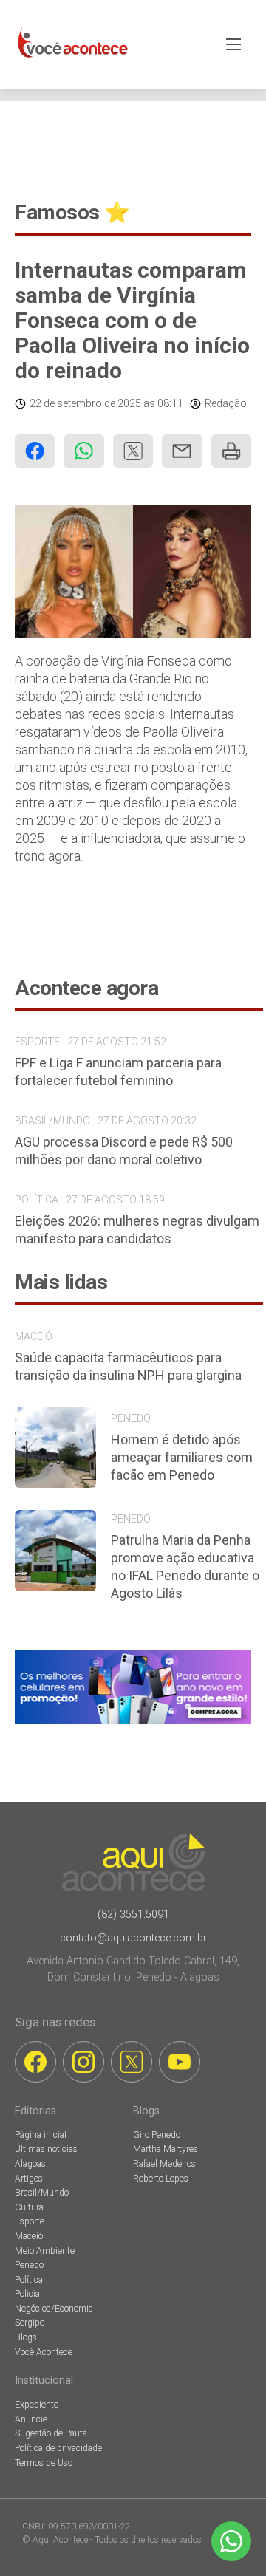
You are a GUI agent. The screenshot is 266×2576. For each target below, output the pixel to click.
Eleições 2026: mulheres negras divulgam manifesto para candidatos (137, 1230)
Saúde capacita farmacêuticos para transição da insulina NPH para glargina (128, 1366)
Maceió (29, 2236)
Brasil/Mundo (42, 2193)
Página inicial (41, 2135)
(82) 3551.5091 (133, 1914)
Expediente (37, 2405)
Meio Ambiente (45, 2251)
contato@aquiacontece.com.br (133, 1938)
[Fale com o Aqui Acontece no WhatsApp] (231, 2541)
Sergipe (30, 2323)
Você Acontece (44, 2352)
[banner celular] (133, 1724)
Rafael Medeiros (164, 2164)
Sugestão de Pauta (51, 2433)
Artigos (29, 2179)
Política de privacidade (58, 2448)
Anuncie (31, 2419)
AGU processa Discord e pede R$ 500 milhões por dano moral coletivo (124, 1151)
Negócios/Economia (54, 2309)
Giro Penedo (157, 2135)
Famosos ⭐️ (72, 212)
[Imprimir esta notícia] (231, 451)
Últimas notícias (46, 2149)
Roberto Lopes (161, 2179)
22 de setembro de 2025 (85, 403)
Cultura (29, 2207)
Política (29, 2280)
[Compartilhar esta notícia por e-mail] (182, 451)
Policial (28, 2294)
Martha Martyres (166, 2149)
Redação (226, 403)
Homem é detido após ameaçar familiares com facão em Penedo (182, 1457)
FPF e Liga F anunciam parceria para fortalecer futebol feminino (118, 1072)
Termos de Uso (44, 2463)
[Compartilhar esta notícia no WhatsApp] (83, 451)
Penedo (29, 2265)
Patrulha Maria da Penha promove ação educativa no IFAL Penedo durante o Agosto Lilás (185, 1567)
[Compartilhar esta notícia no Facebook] (35, 451)
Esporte (30, 2221)
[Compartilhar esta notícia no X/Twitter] (133, 451)
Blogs (26, 2337)
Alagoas (30, 2164)
